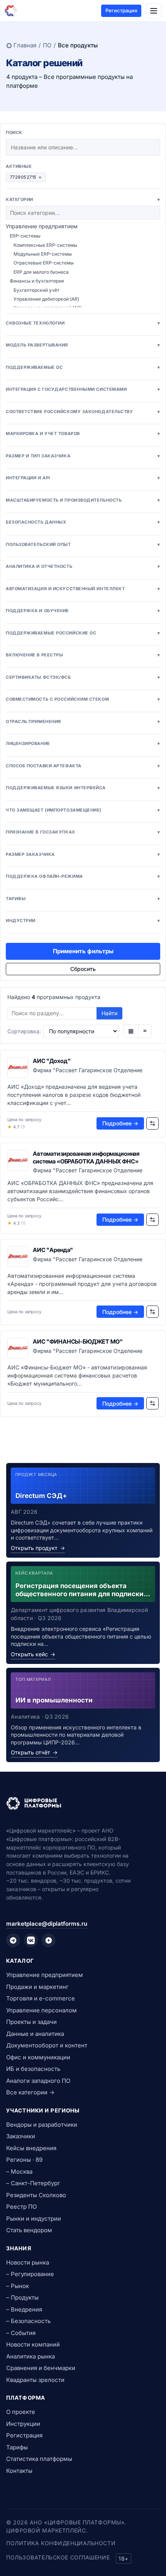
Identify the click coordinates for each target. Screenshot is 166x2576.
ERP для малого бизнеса (41, 272)
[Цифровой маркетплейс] (83, 1803)
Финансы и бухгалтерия (37, 281)
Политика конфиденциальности (61, 2543)
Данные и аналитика (35, 2034)
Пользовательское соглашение (58, 2557)
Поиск (14, 132)
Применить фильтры (83, 951)
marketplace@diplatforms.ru (47, 1924)
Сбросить (83, 969)
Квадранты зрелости (35, 2380)
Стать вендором (29, 2230)
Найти (109, 1013)
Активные (19, 166)
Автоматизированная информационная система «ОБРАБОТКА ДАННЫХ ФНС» (86, 1157)
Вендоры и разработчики (42, 2125)
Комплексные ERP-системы (45, 245)
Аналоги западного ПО (38, 2081)
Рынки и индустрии (34, 2219)
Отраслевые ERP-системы (44, 263)
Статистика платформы (39, 2459)
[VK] (31, 1940)
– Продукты (22, 2297)
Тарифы (17, 2447)
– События (21, 2333)
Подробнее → (120, 1123)
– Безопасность (28, 2321)
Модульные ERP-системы (43, 254)
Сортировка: (24, 1031)
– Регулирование (30, 2274)
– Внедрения (24, 2309)
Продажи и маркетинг (37, 1987)
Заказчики (21, 2136)
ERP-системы (25, 236)
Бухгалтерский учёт (36, 290)
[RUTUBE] (49, 1940)
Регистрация (121, 10)
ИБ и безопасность (33, 2069)
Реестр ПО (21, 2207)
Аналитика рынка (30, 2356)
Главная (25, 45)
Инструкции (23, 2424)
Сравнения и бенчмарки (41, 2368)
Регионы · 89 (24, 2160)
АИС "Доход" (52, 1061)
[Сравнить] (152, 1123)
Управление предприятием (42, 226)
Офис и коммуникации (38, 2057)
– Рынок (18, 2286)
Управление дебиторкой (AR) (46, 299)
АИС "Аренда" (53, 1250)
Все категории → (30, 2092)
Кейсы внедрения (31, 2148)
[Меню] (154, 11)
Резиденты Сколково (36, 2195)
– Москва (19, 2172)
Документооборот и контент (47, 2045)
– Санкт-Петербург (33, 2183)
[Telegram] (13, 1940)
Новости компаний (33, 2344)
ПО (47, 45)
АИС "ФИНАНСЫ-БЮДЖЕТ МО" (78, 1342)
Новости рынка (28, 2262)
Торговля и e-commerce (41, 1998)
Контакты (19, 2471)
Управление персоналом (41, 2010)
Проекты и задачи (31, 2022)
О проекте (21, 2412)
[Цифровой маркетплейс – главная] (11, 11)
